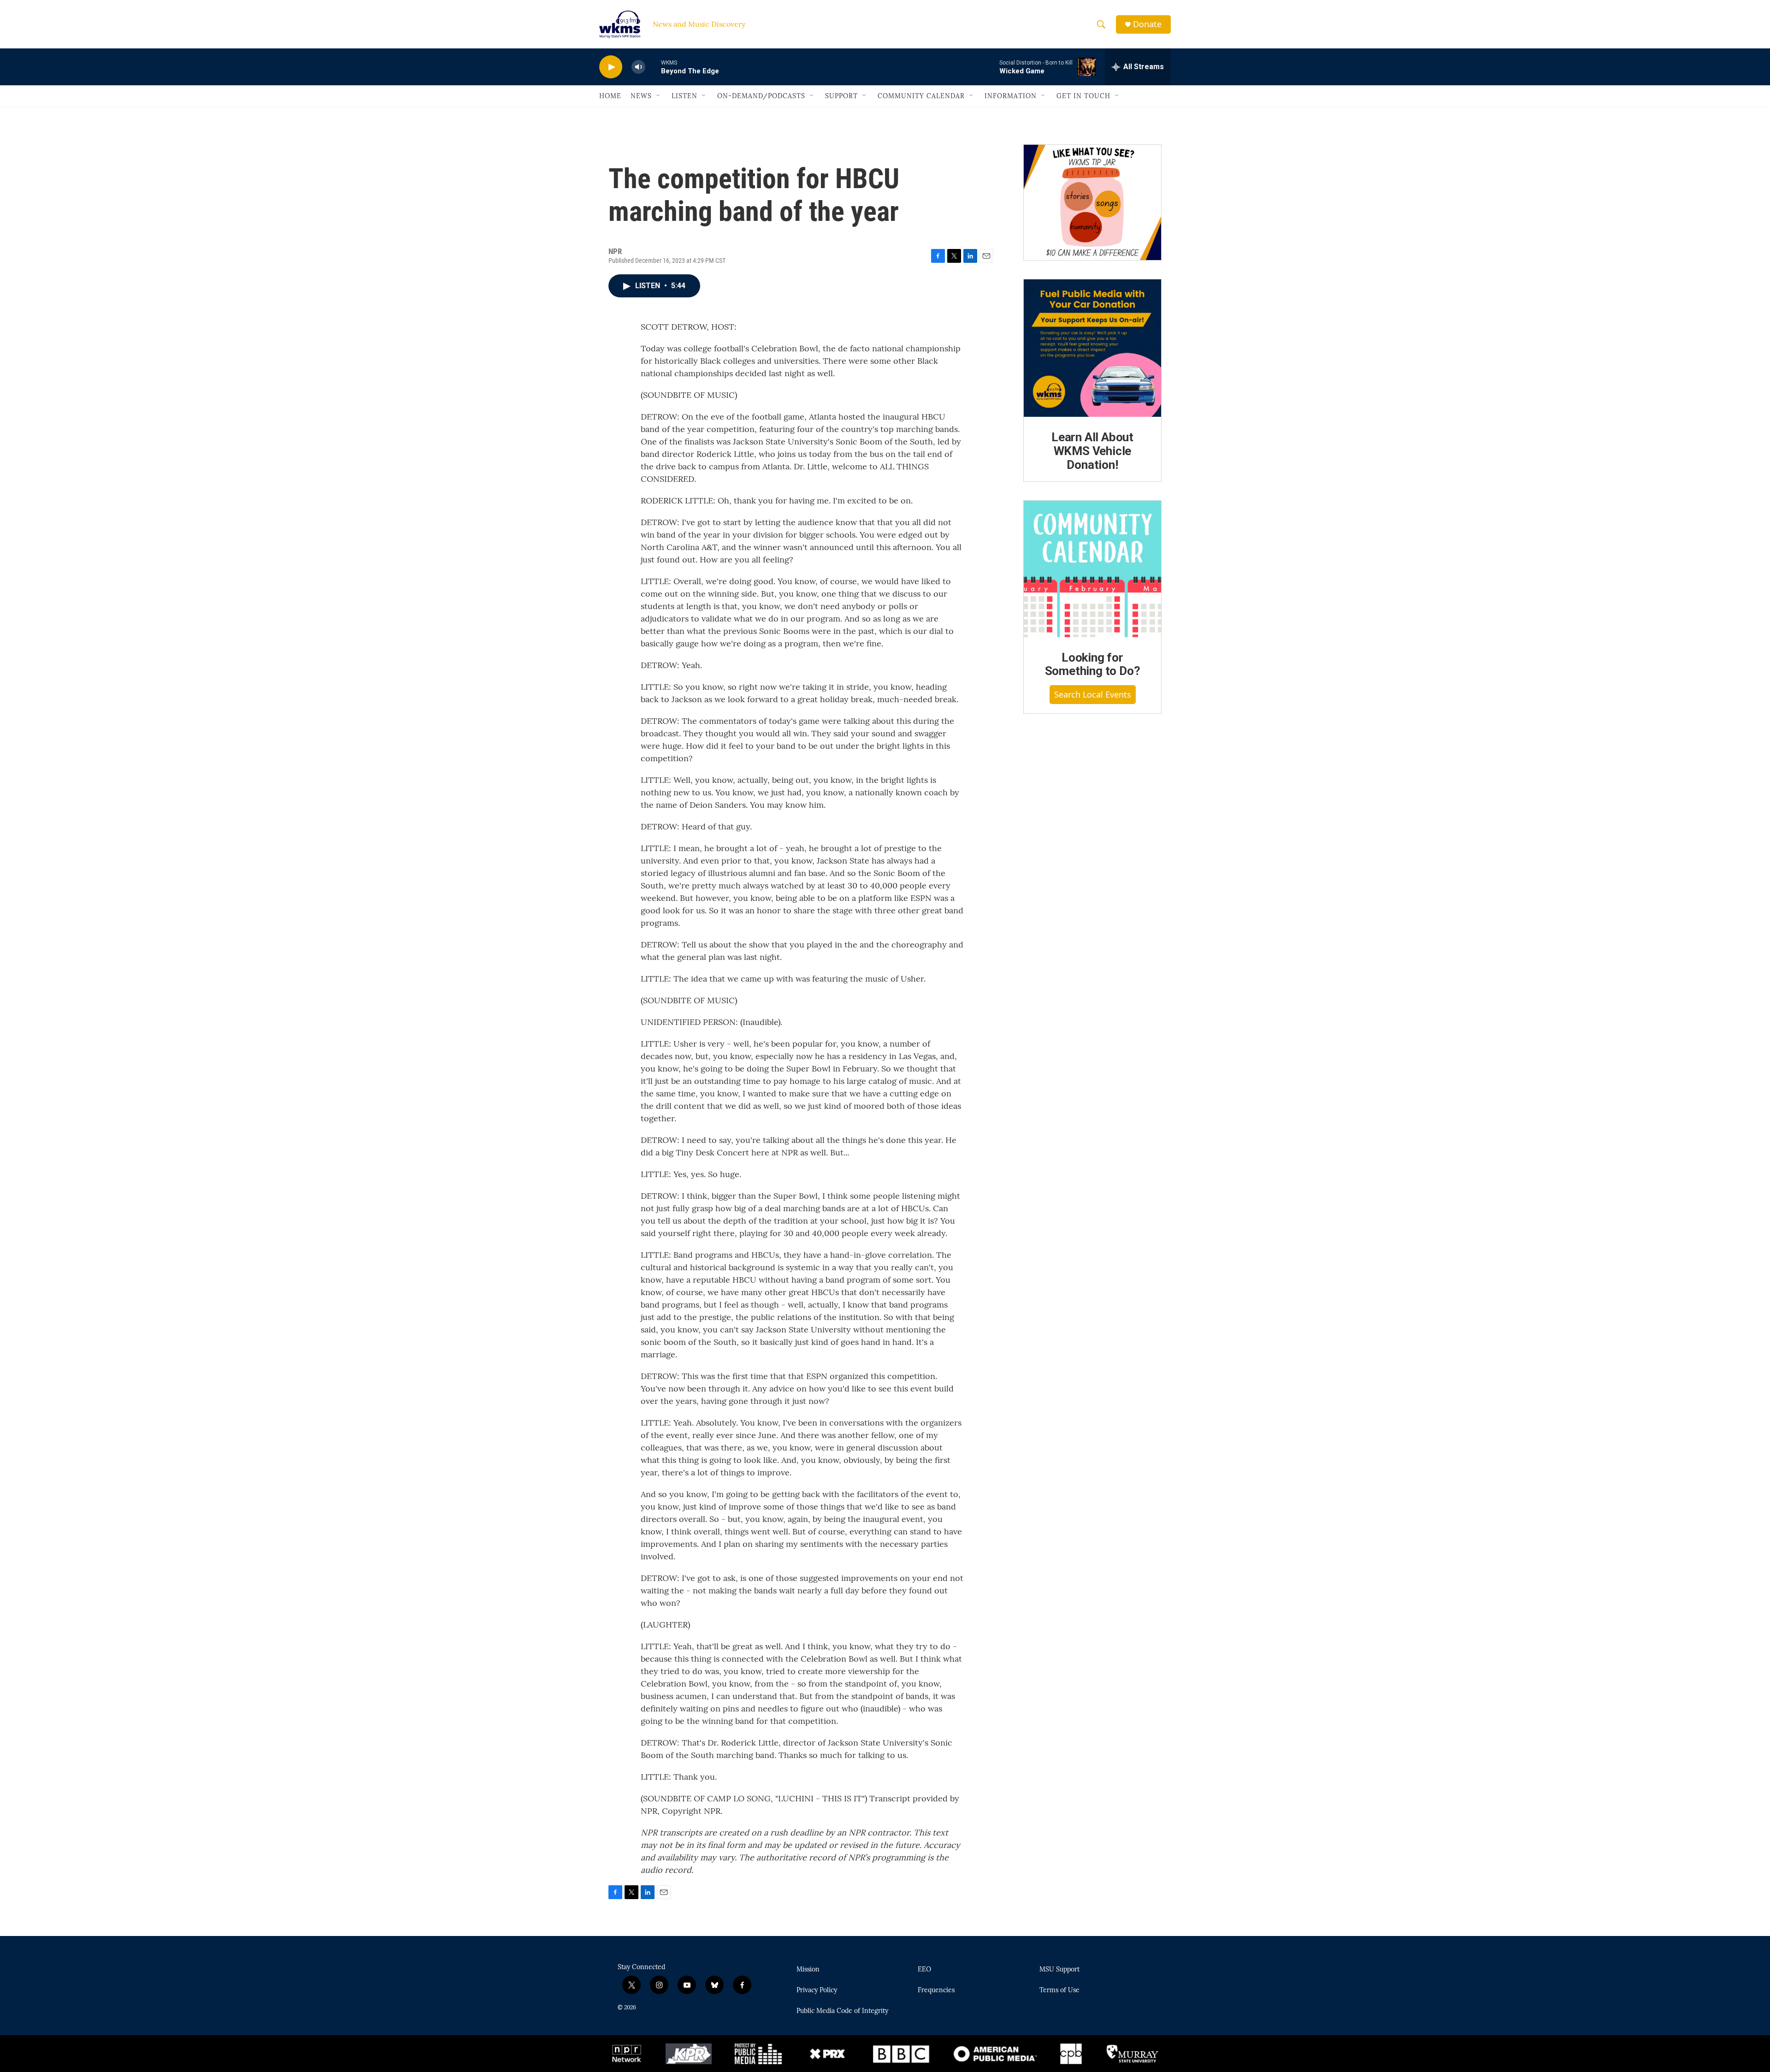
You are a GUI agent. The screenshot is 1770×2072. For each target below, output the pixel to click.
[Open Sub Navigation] (659, 96)
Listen (684, 96)
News (641, 96)
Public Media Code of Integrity (842, 2011)
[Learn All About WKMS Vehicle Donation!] (1092, 348)
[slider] (653, 67)
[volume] (638, 67)
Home (610, 96)
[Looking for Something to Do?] (1092, 569)
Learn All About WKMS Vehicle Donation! (1092, 451)
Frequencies (936, 1990)
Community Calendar (921, 96)
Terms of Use (1059, 1990)
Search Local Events (1093, 694)
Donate (1147, 24)
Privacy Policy (817, 1990)
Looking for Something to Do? (1093, 664)
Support (841, 96)
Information (1011, 96)
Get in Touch (1083, 96)
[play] (611, 67)
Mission (808, 1970)
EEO (924, 1970)
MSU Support (1059, 1970)
